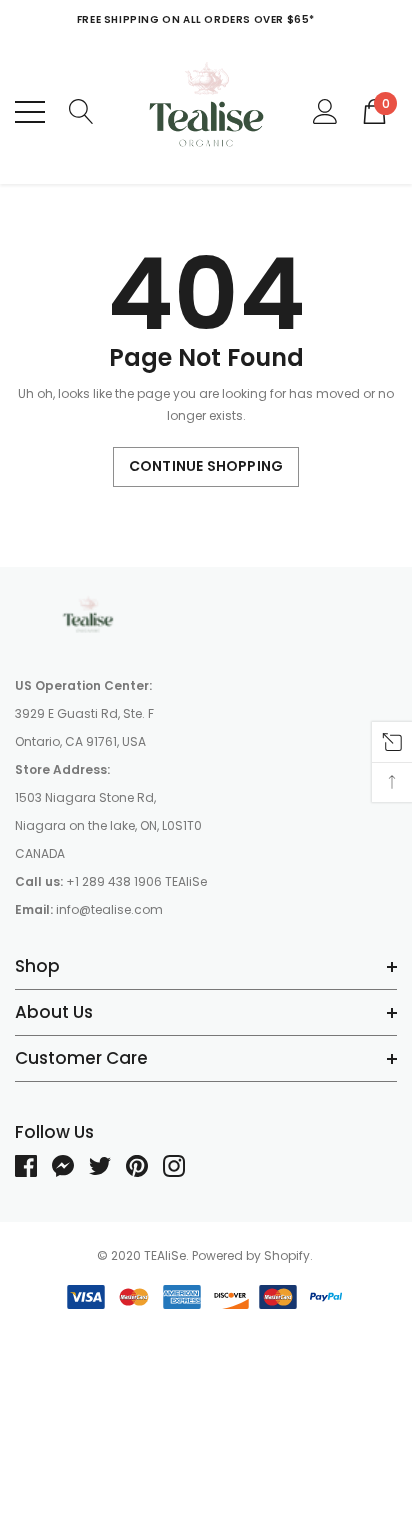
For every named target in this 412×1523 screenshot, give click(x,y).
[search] (81, 110)
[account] (325, 110)
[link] (90, 616)
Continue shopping (206, 466)
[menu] (30, 112)
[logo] (206, 111)
